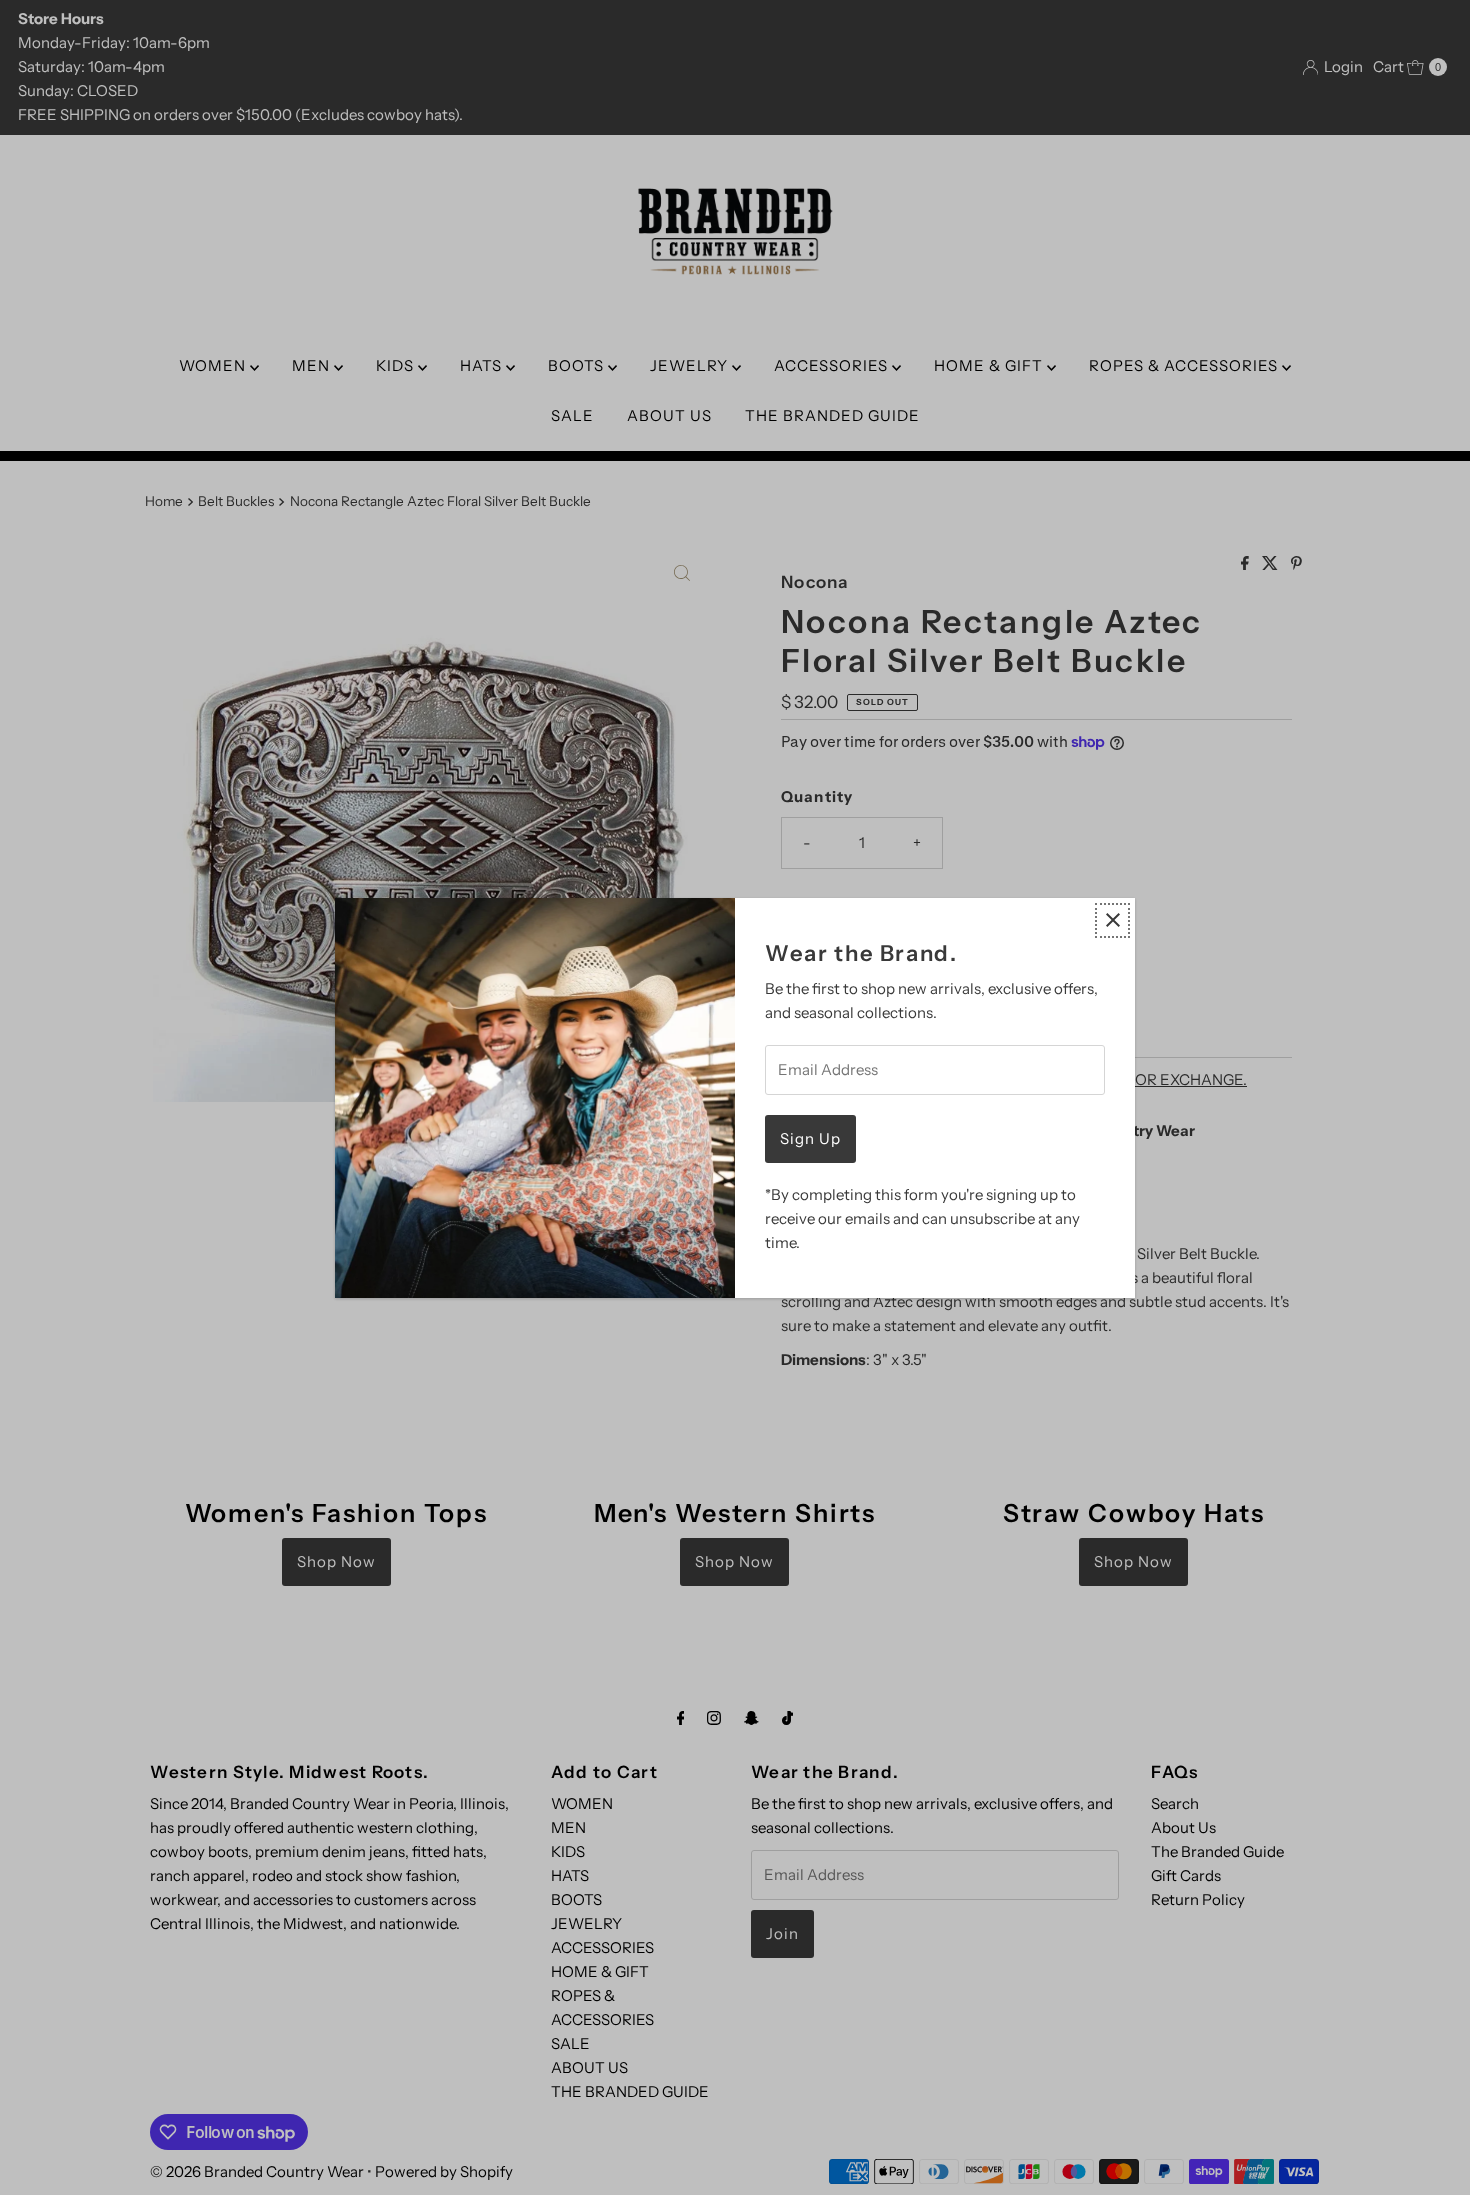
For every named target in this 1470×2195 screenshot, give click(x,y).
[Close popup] (1112, 920)
